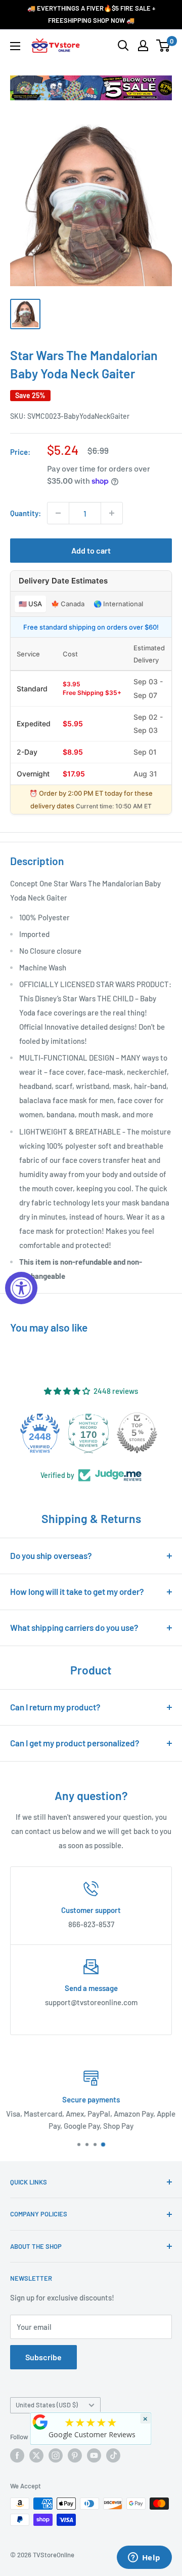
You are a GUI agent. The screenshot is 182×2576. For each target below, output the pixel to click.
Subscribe (43, 2357)
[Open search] (123, 46)
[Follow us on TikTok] (113, 2455)
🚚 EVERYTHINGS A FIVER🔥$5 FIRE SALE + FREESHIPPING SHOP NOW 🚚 (91, 14)
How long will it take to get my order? (77, 1591)
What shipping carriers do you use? (74, 1627)
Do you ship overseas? (51, 1555)
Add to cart (91, 550)
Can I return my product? (55, 1707)
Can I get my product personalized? (75, 1743)
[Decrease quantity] (58, 513)
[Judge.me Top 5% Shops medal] (91, 1433)
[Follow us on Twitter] (36, 2455)
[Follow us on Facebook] (17, 2455)
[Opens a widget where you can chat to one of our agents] (144, 2558)
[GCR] (40, 2422)
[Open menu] (15, 46)
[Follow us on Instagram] (56, 2455)
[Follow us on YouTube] (94, 2455)
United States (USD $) (47, 2405)
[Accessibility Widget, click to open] (21, 1288)
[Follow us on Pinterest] (75, 2455)
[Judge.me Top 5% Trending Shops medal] (140, 1433)
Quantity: (26, 513)
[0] (164, 46)
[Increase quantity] (112, 513)
